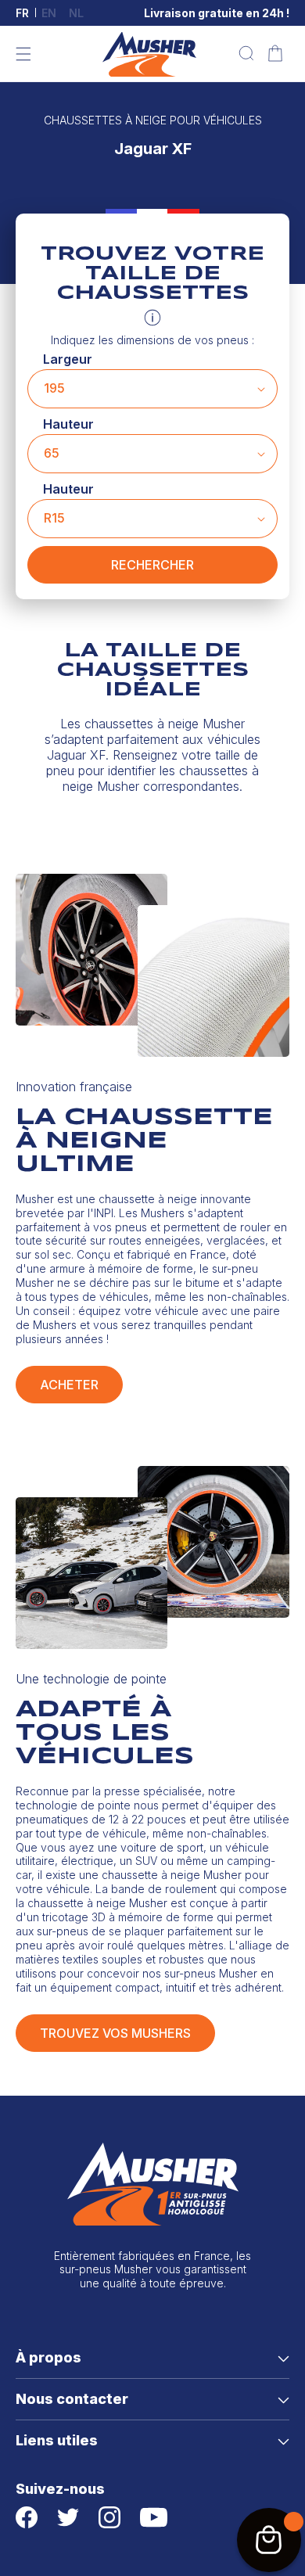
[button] (23, 54)
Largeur (68, 359)
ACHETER (69, 1385)
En (49, 13)
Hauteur (68, 424)
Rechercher (152, 565)
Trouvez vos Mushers (115, 2033)
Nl (76, 13)
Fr (22, 13)
